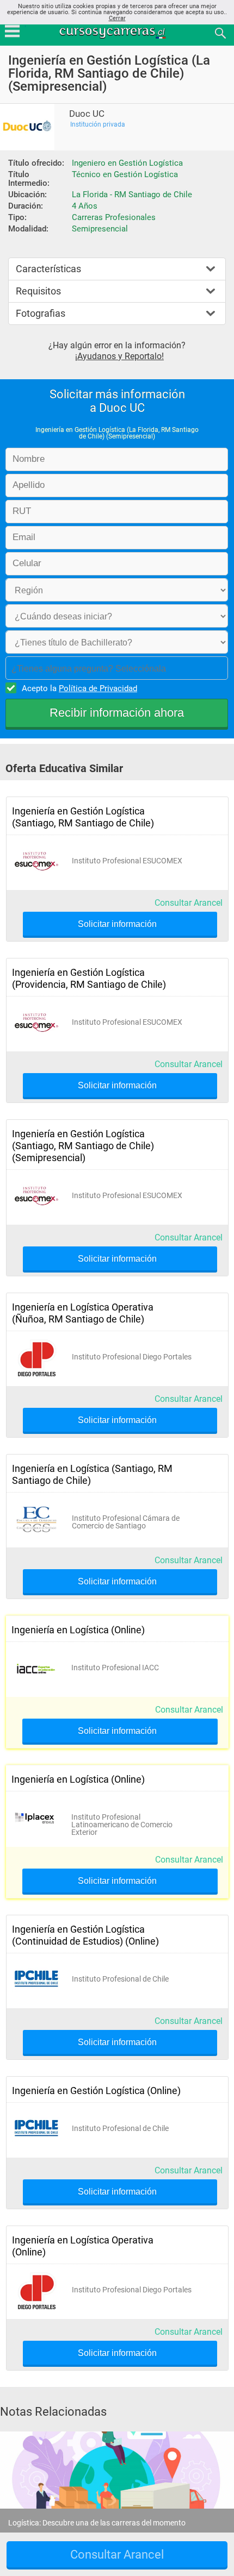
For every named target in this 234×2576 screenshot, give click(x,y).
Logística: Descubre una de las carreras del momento (97, 2523)
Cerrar (117, 18)
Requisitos (38, 291)
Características (48, 269)
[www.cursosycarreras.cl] (118, 32)
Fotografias (41, 313)
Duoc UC (87, 114)
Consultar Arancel (189, 903)
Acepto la (79, 688)
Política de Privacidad (98, 688)
